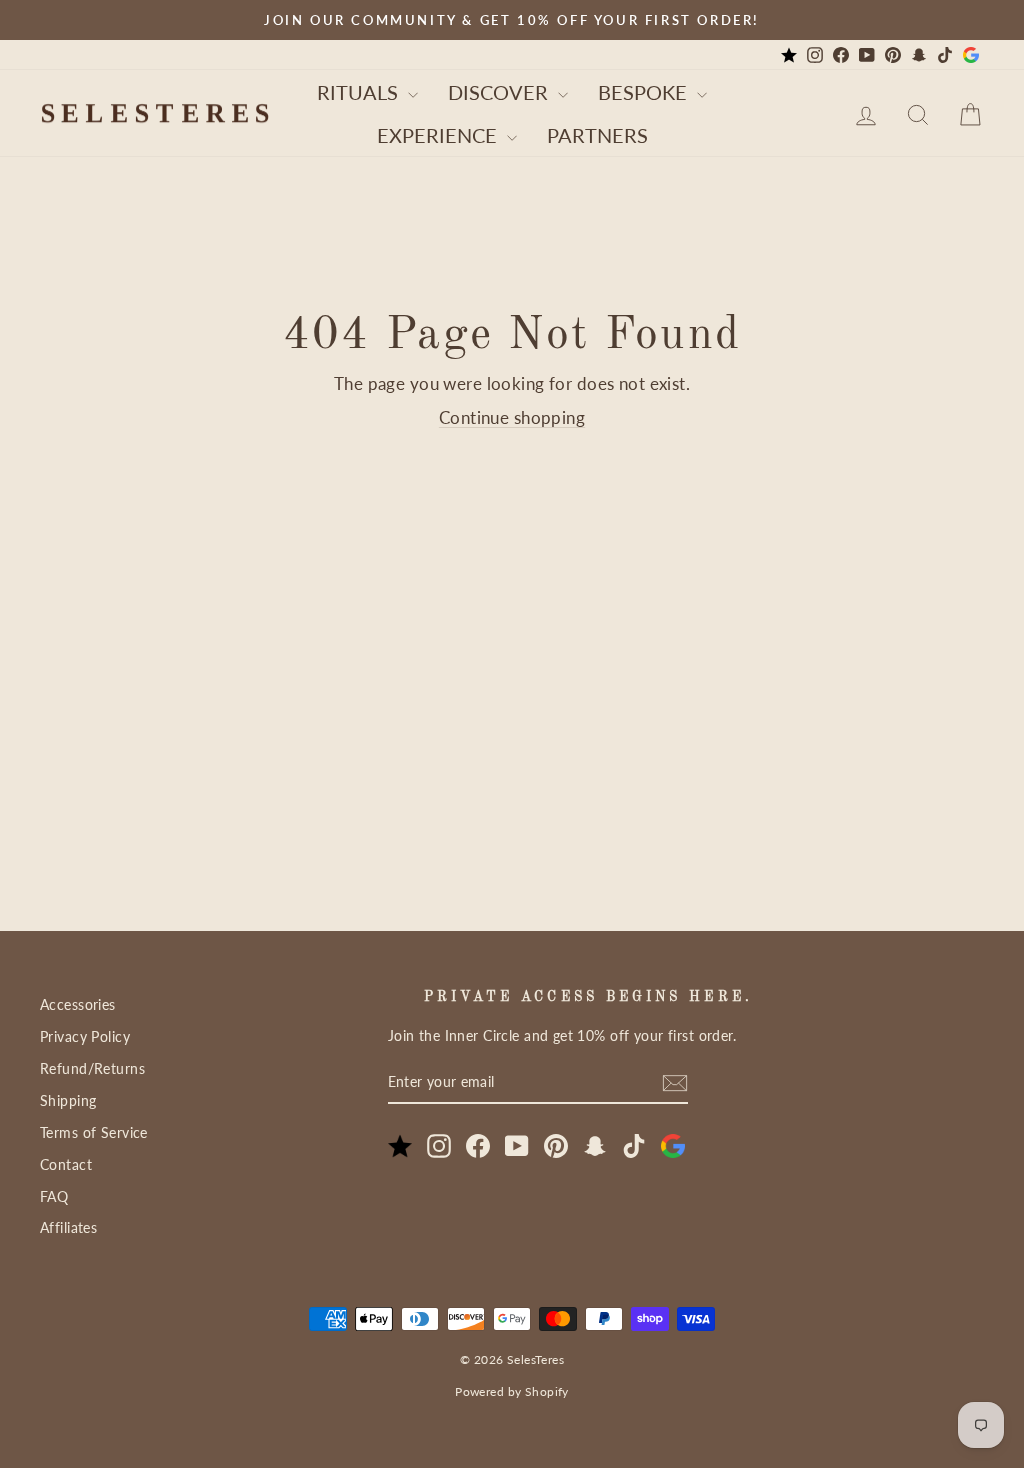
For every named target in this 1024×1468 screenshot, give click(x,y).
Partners (597, 135)
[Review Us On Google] (971, 55)
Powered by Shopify (512, 1391)
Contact (66, 1164)
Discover (500, 92)
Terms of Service (94, 1132)
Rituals (360, 92)
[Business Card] (789, 55)
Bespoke (645, 92)
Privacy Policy (85, 1036)
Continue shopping (512, 417)
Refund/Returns (92, 1068)
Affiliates (68, 1227)
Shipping (68, 1100)
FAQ (54, 1196)
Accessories (78, 1004)
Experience (439, 135)
